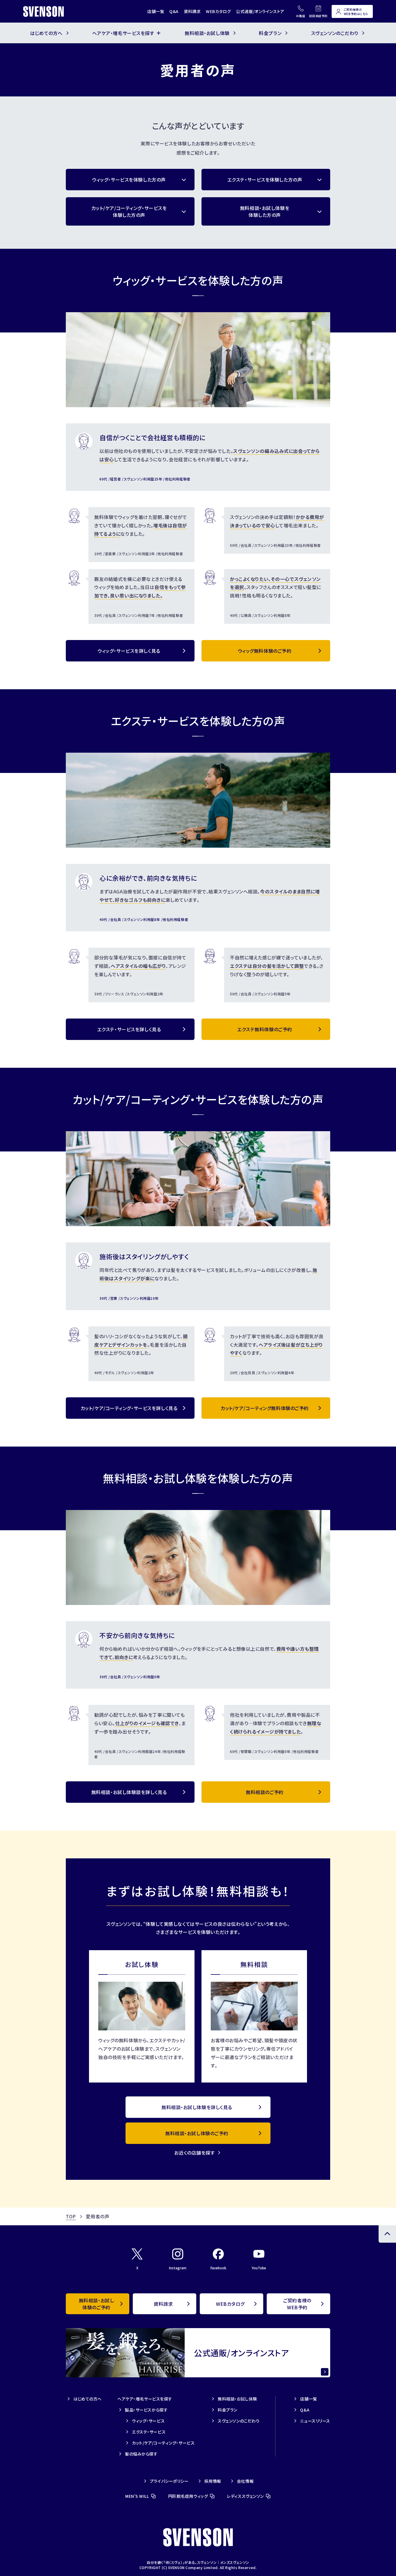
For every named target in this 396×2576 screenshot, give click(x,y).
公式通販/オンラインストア (260, 11)
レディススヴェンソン (245, 2496)
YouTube (259, 2268)
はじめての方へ (88, 2399)
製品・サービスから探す (146, 2410)
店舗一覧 (156, 11)
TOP (71, 2216)
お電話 (301, 16)
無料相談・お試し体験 (237, 2399)
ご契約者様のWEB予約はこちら (356, 12)
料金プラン (228, 2410)
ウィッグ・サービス (148, 2421)
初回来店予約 (318, 16)
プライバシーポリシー (169, 2481)
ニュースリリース (315, 2421)
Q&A (174, 11)
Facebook (218, 2268)
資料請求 (192, 11)
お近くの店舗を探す (194, 2153)
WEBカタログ (218, 11)
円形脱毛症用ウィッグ (188, 2496)
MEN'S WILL (137, 2496)
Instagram (178, 2268)
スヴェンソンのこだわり (239, 2421)
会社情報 (245, 2481)
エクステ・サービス (149, 2432)
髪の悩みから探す (141, 2454)
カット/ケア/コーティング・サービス (163, 2443)
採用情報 (213, 2481)
